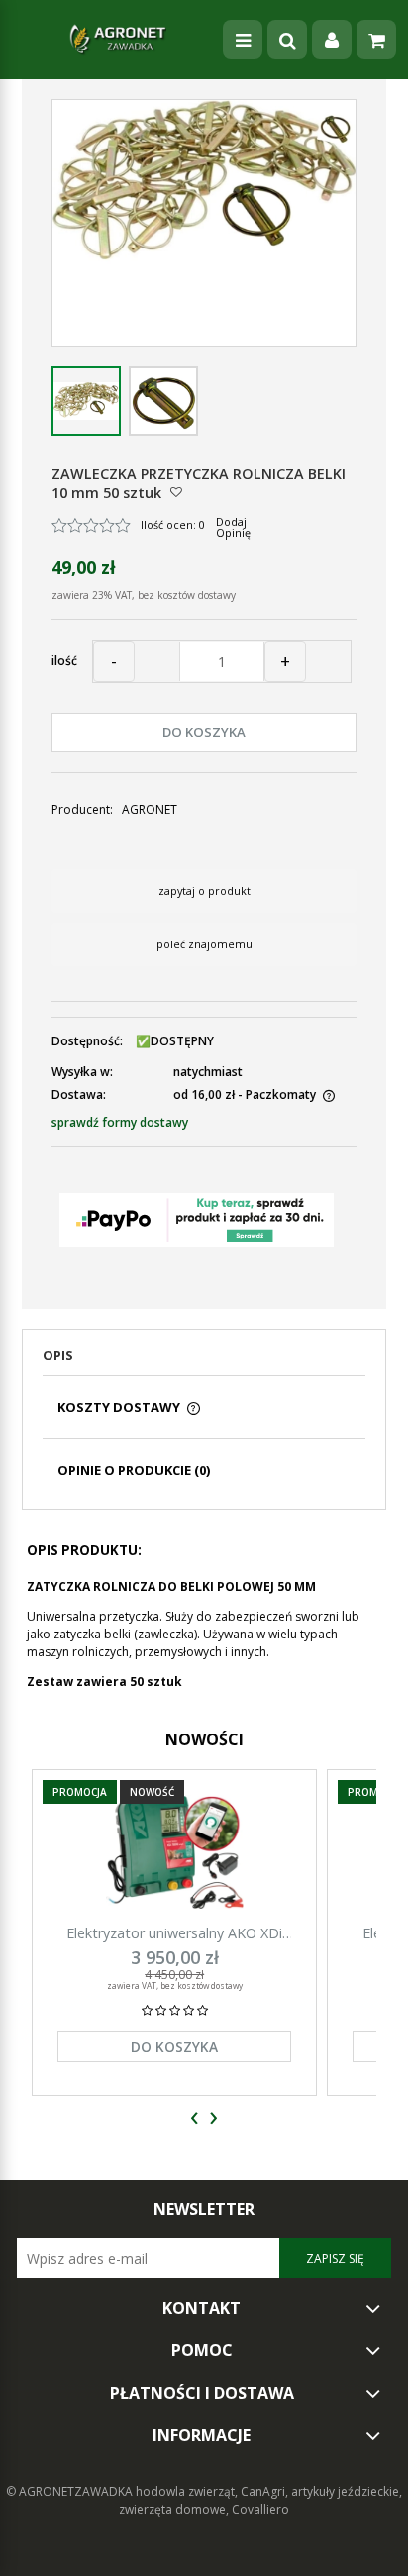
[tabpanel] (204, 1610)
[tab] (204, 1361)
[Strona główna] (118, 40)
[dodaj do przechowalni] (176, 492)
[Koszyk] (376, 40)
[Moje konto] (332, 40)
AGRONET (150, 809)
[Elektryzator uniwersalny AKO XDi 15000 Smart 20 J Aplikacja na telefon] (174, 1852)
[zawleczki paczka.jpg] (86, 401)
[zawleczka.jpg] (163, 401)
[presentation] (195, 2118)
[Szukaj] (287, 40)
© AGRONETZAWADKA (71, 2491)
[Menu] (243, 40)
